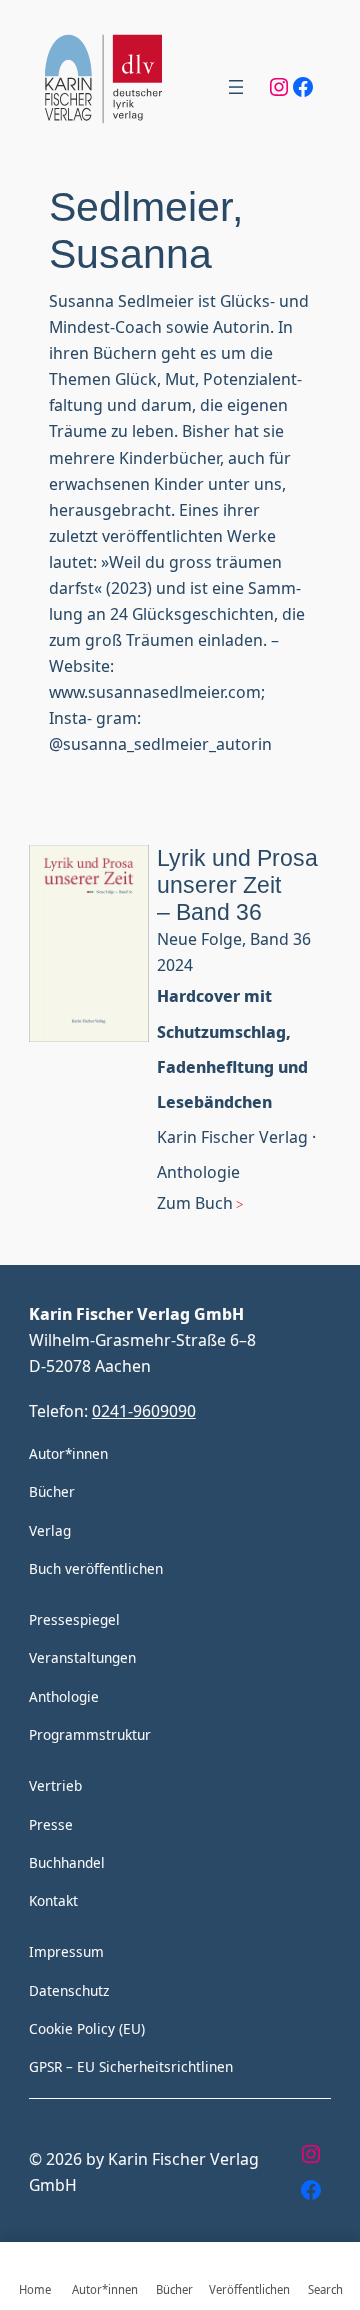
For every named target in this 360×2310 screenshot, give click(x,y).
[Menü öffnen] (236, 87)
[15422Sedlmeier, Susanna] (89, 1047)
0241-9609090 (144, 1410)
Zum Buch (195, 1202)
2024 (175, 964)
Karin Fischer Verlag (232, 1136)
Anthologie (198, 1171)
